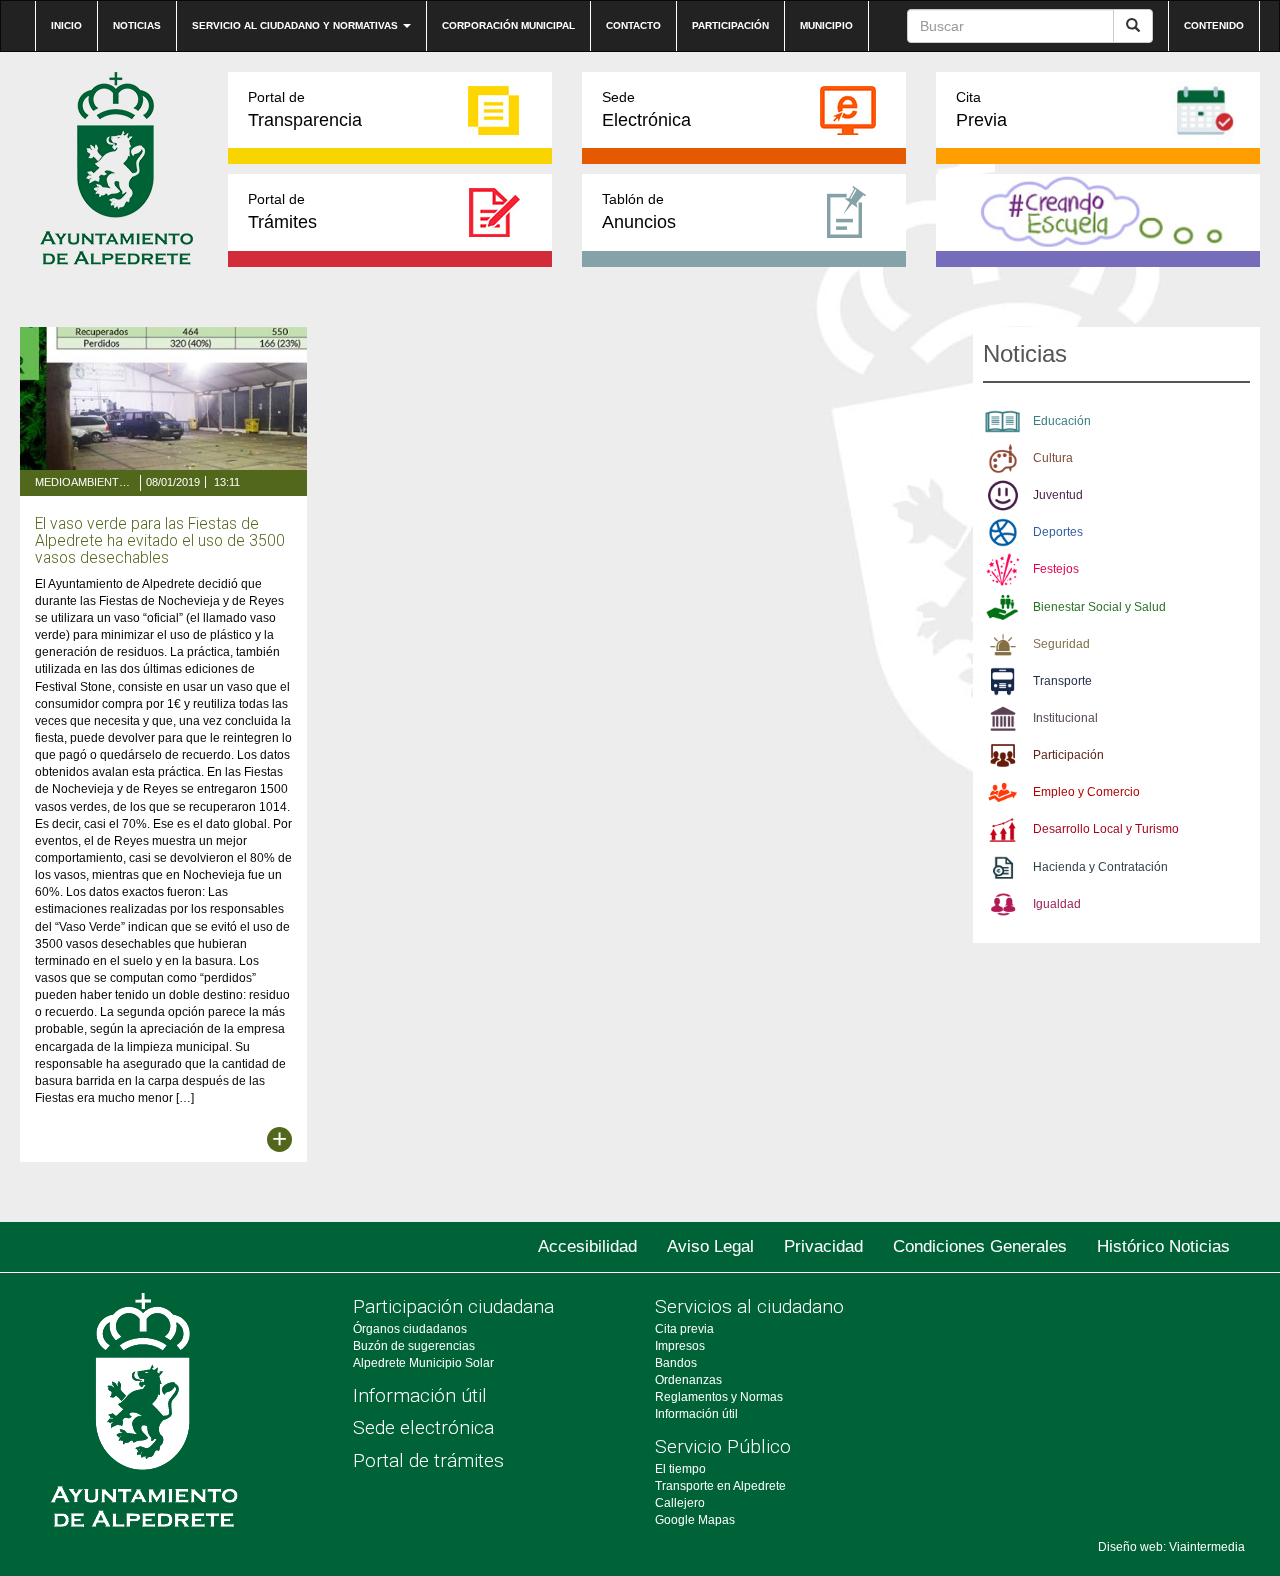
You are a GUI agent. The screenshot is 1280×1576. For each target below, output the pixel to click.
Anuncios (639, 211)
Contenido (1214, 25)
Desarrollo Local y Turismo (1106, 829)
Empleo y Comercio (1086, 792)
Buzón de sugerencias (414, 1346)
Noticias (137, 25)
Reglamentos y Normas (719, 1397)
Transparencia (305, 109)
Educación (1062, 421)
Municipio (826, 25)
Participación (730, 25)
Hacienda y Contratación (1100, 867)
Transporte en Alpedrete (720, 1486)
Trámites (282, 211)
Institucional (1065, 718)
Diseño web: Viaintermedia (1171, 1547)
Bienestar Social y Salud (1099, 607)
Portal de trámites (428, 1460)
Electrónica (646, 109)
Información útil (420, 1395)
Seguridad (1061, 644)
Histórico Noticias (1163, 1246)
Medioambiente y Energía (85, 482)
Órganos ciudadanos (410, 1329)
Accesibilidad (587, 1246)
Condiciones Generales (980, 1246)
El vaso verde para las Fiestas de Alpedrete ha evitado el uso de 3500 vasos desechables (160, 541)
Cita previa (684, 1329)
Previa (981, 109)
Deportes (1058, 532)
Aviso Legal (710, 1246)
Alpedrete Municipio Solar (423, 1363)
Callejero (680, 1503)
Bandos (676, 1363)
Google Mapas (695, 1520)
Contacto (633, 25)
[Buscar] (1133, 26)
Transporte (1062, 681)
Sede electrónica (423, 1427)
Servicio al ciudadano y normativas (296, 25)
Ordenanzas (688, 1380)
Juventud (1058, 495)
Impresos (680, 1346)
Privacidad (823, 1246)
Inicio (66, 25)
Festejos (1056, 569)
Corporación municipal (508, 25)
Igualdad (1057, 904)
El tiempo (680, 1469)
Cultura (1053, 458)
